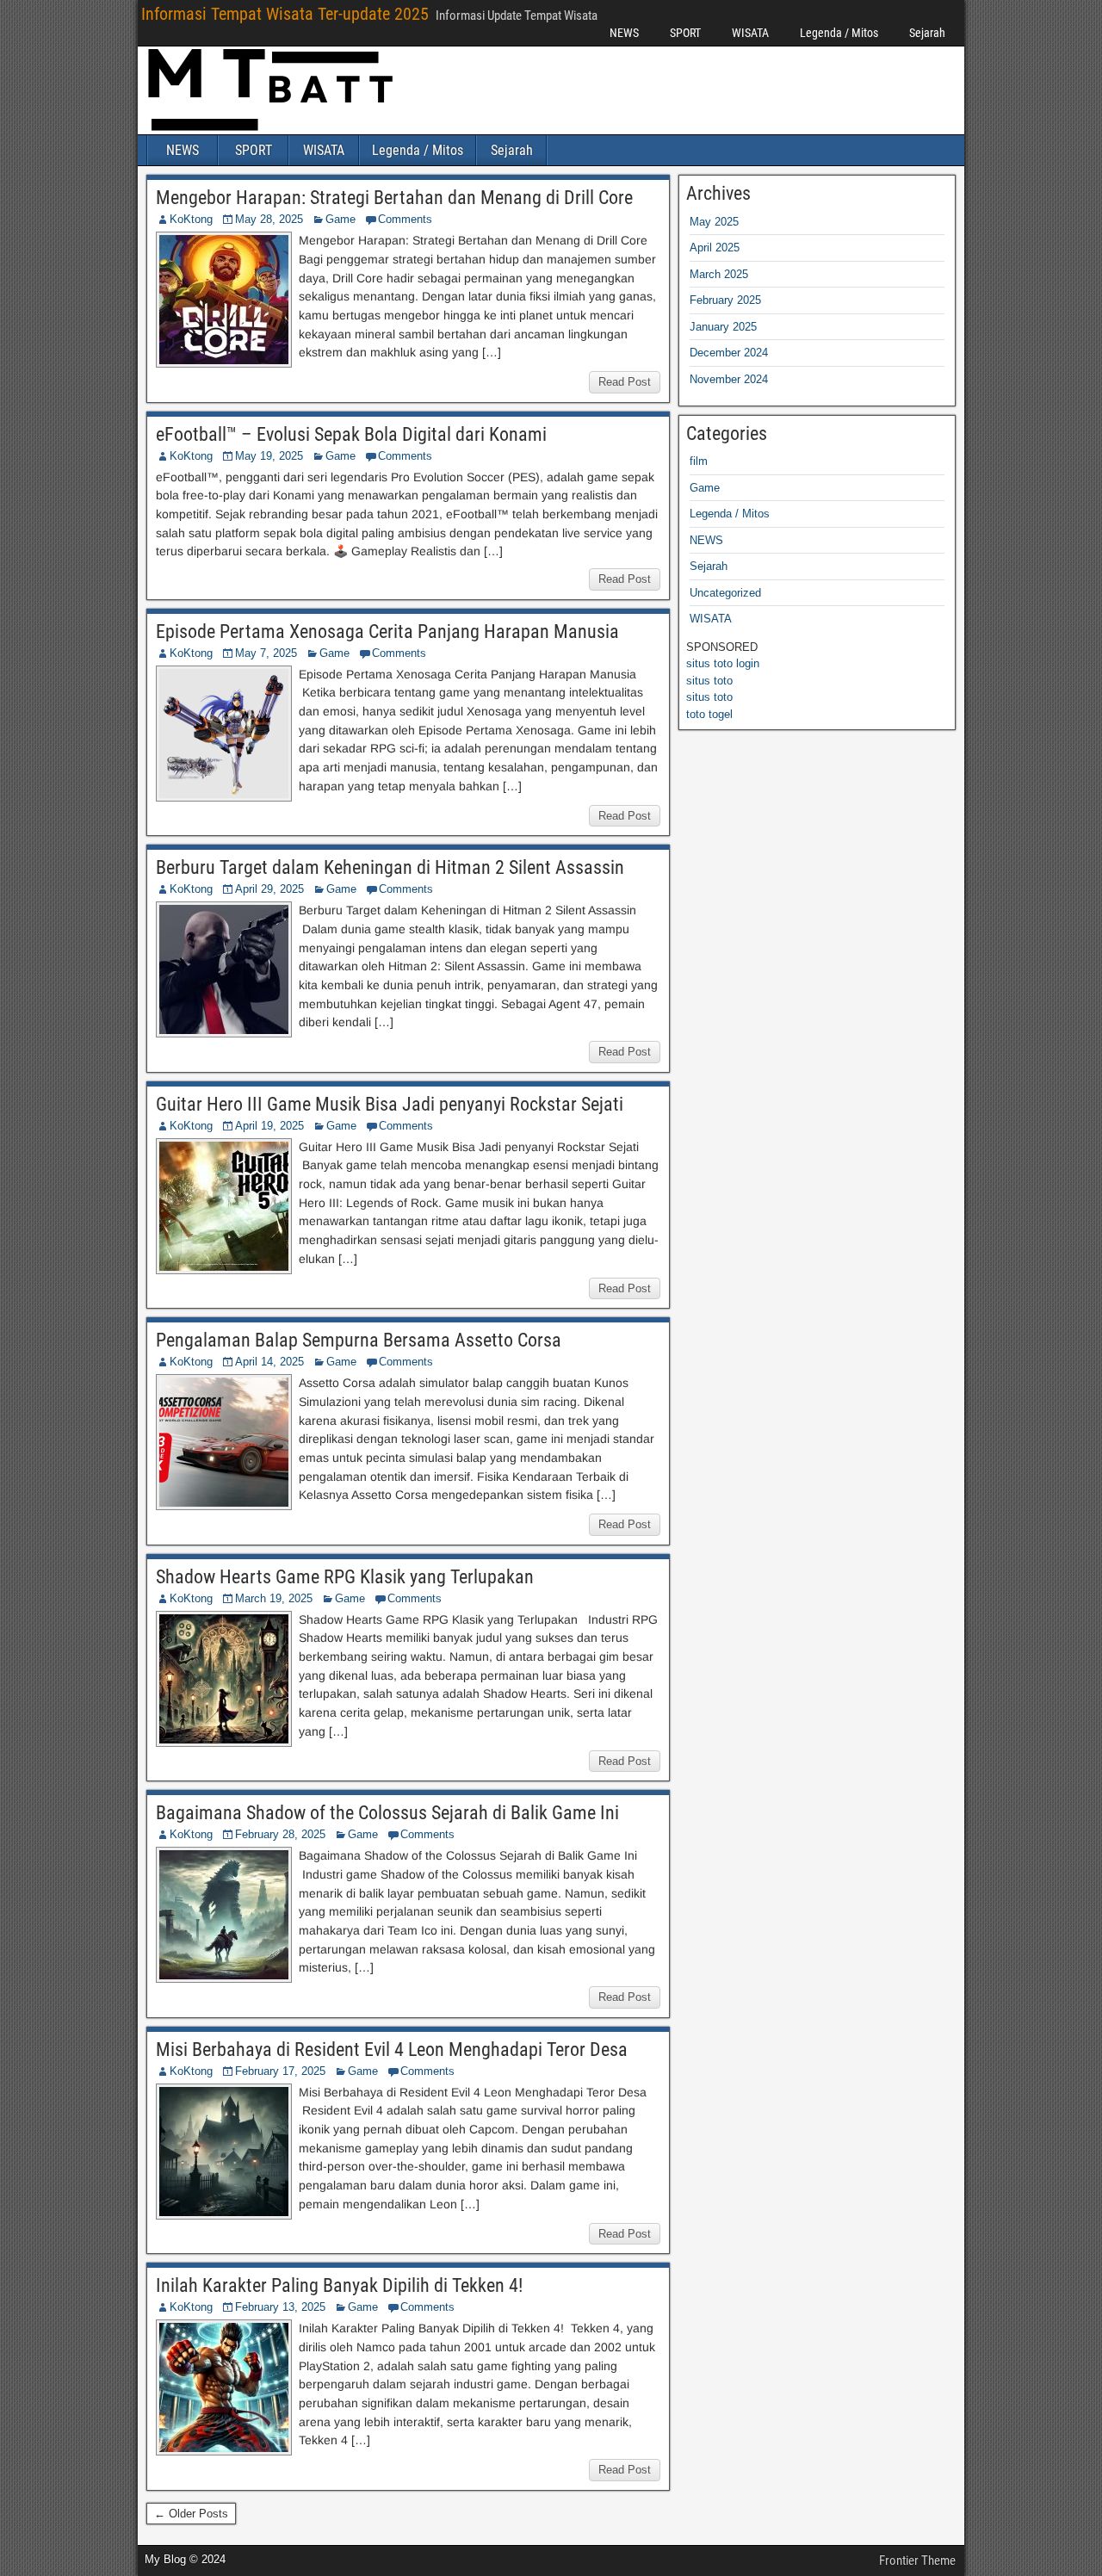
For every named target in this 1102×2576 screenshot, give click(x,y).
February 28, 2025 (280, 1834)
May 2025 (714, 222)
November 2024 (729, 379)
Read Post (625, 382)
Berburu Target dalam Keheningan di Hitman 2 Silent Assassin (390, 867)
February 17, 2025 (280, 2071)
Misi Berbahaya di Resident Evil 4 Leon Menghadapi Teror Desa (392, 2050)
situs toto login (723, 663)
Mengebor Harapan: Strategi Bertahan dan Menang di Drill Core (394, 198)
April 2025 (715, 248)
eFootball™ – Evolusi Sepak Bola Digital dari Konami (351, 434)
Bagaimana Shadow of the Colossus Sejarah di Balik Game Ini (387, 1813)
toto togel (709, 714)
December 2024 (729, 353)
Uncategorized (725, 593)
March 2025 (719, 274)
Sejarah (927, 33)
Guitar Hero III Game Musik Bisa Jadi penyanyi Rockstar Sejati (390, 1104)
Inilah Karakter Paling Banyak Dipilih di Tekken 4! (339, 2285)
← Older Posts (191, 2514)
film (699, 461)
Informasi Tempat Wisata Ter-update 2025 (285, 14)
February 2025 (725, 300)
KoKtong (191, 219)
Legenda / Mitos (839, 33)
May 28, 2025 (269, 219)
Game (341, 219)
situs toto (709, 681)
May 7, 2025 (266, 653)
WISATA (750, 33)
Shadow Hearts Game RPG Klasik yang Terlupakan (345, 1577)
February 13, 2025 (280, 2307)
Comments (405, 219)
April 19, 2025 (269, 1126)
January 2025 (723, 327)
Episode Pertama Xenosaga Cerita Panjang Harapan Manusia (387, 632)
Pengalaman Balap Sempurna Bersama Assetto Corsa (359, 1340)
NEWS (624, 33)
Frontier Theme (917, 2561)
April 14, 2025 (269, 1362)
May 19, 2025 (269, 456)
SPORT (685, 33)
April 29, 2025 (269, 889)
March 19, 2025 (274, 1598)
